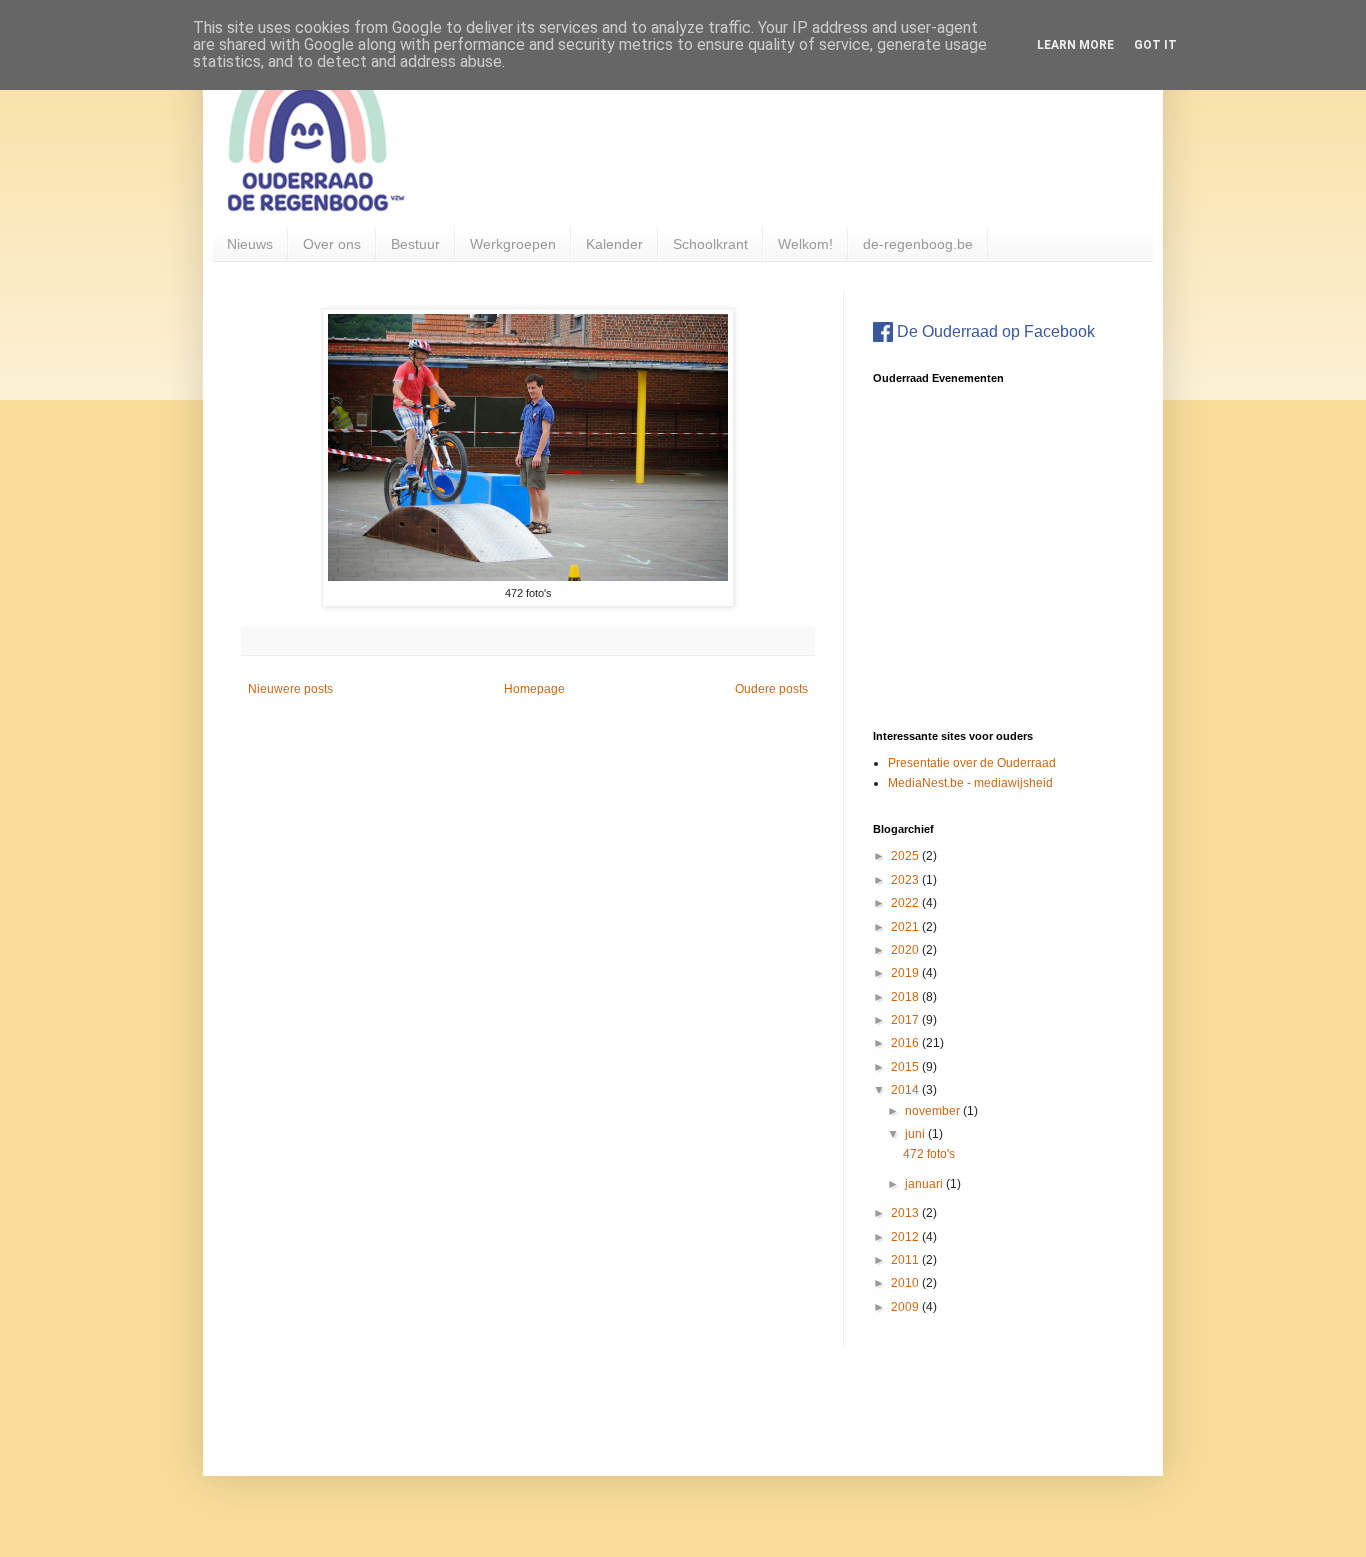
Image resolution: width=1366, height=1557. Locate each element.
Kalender (614, 244)
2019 (906, 973)
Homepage (534, 689)
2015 (906, 1067)
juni (916, 1134)
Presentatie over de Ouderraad (972, 763)
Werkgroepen (513, 244)
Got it (1155, 45)
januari (925, 1184)
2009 (906, 1307)
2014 (906, 1090)
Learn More (1075, 45)
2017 (906, 1020)
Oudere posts (771, 689)
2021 (906, 927)
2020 (906, 950)
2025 (906, 856)
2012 (906, 1237)
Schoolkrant (710, 244)
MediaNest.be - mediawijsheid (970, 783)
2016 (906, 1043)
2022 (906, 903)
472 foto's (929, 1154)
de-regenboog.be (918, 244)
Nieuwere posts (290, 689)
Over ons (332, 244)
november (934, 1111)
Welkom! (805, 244)
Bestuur (415, 244)
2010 (906, 1283)
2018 (906, 997)
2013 (906, 1213)
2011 (906, 1260)
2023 (906, 880)
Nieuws (250, 244)
